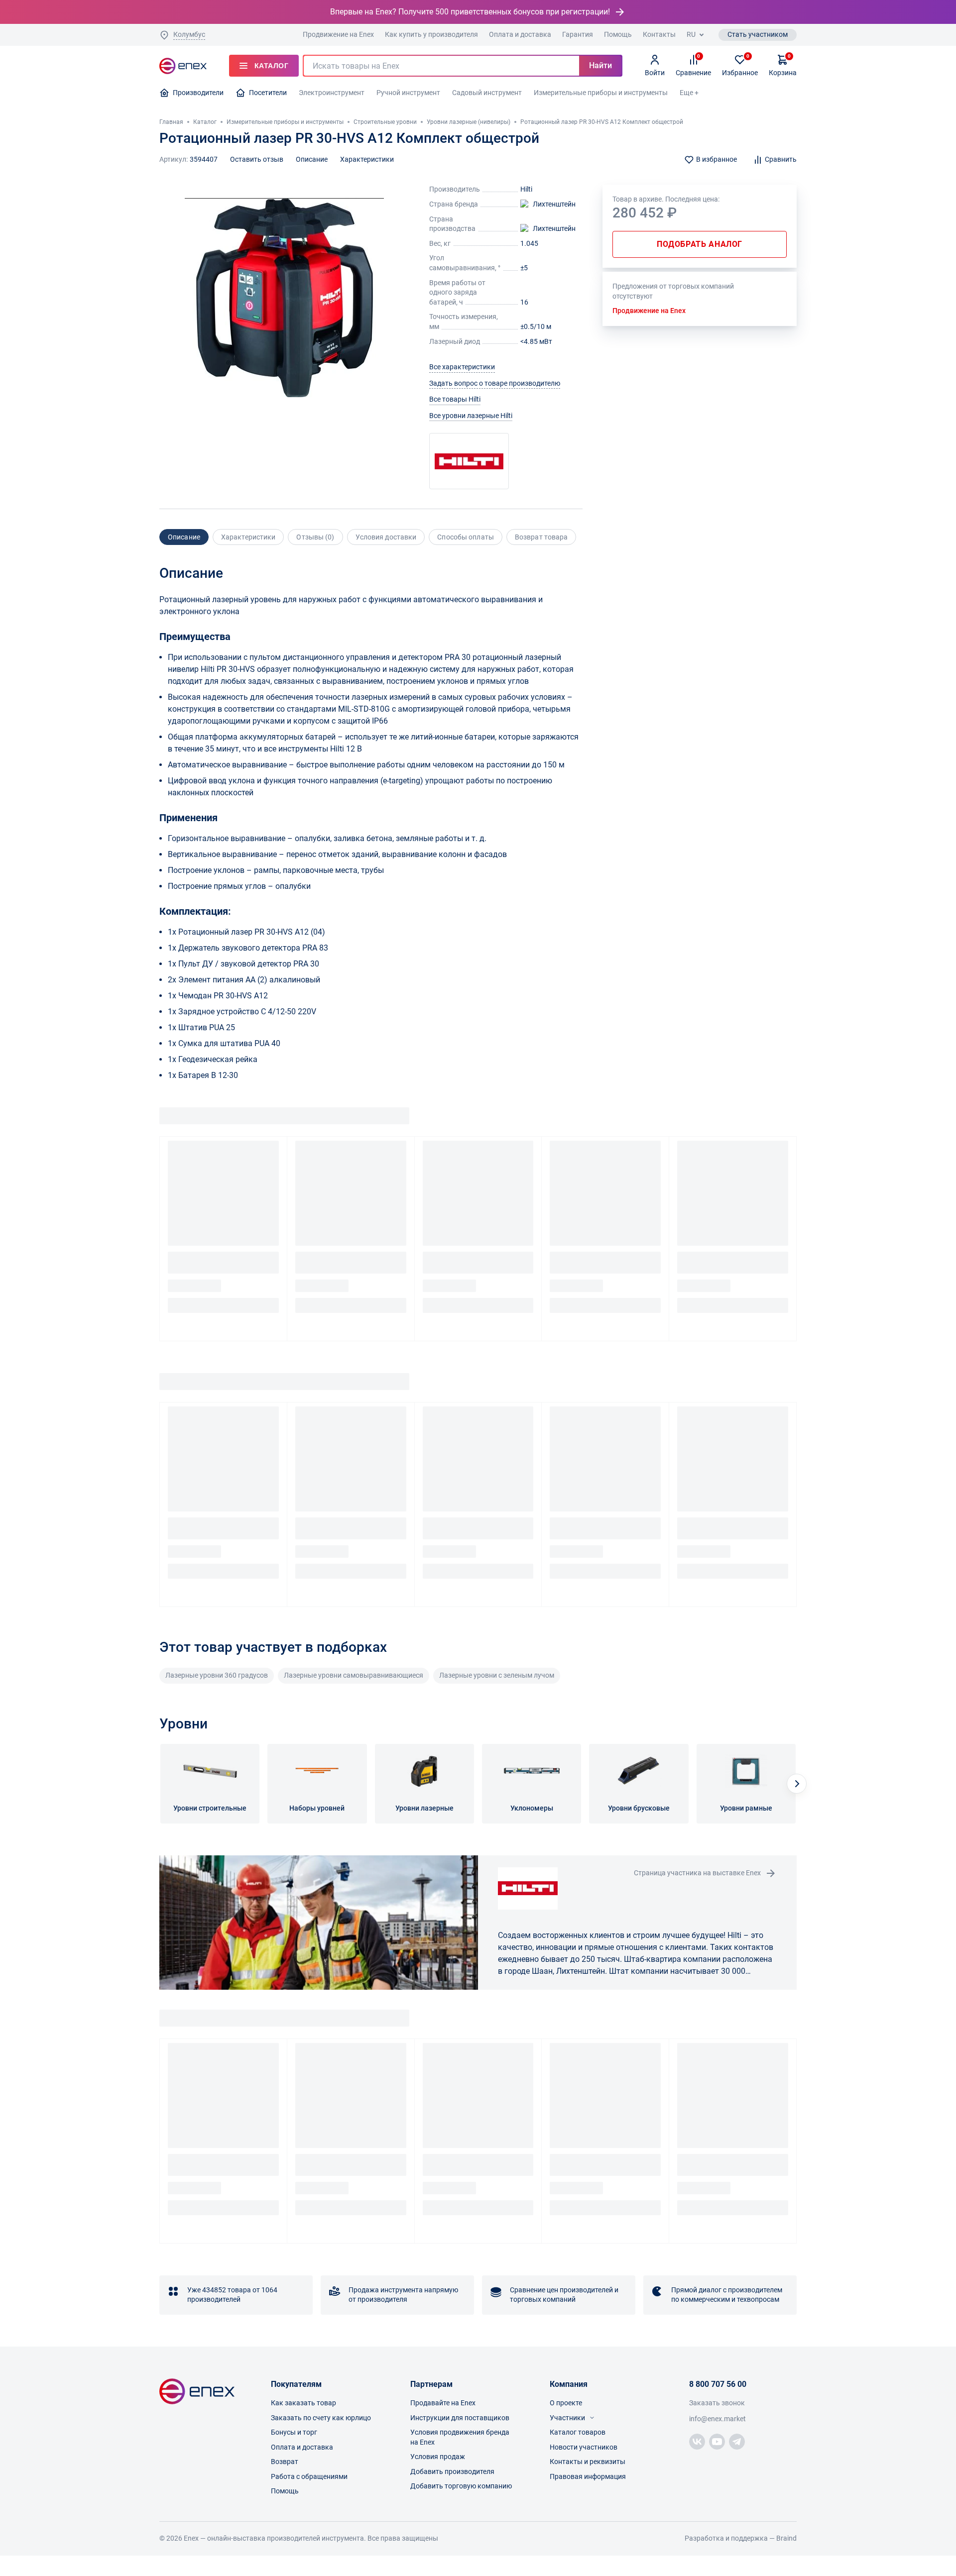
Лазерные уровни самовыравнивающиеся (354, 1675)
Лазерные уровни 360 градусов (217, 1675)
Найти (600, 65)
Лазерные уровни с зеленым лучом (497, 1675)
